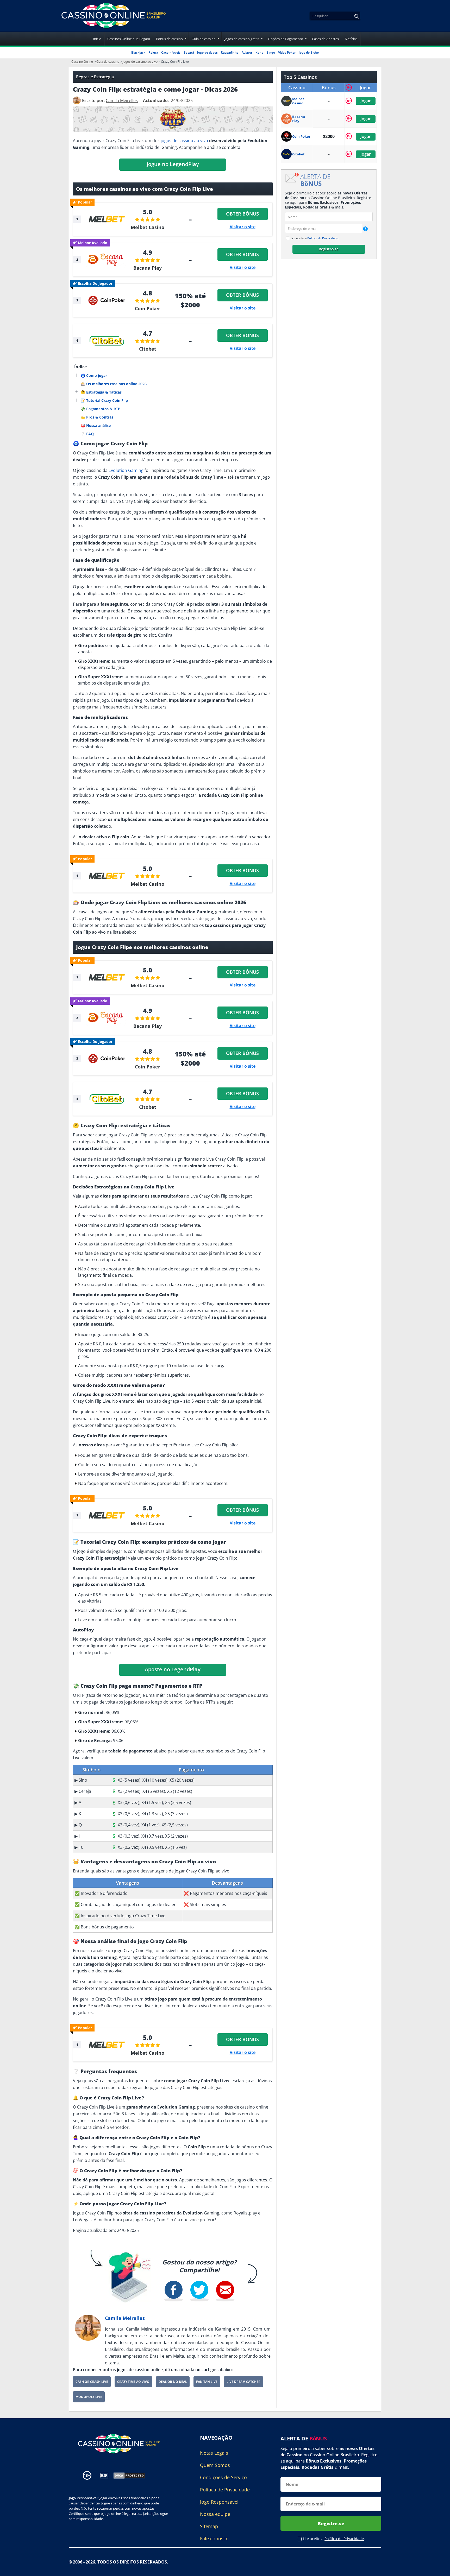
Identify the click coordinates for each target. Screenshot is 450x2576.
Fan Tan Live (207, 2382)
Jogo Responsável (219, 2502)
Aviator (247, 52)
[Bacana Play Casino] (287, 119)
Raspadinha (230, 52)
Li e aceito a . (315, 238)
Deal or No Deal (173, 2382)
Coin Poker (148, 308)
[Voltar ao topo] (440, 2568)
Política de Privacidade (323, 238)
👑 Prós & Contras (97, 417)
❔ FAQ (87, 434)
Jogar (365, 101)
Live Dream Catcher (243, 2382)
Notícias (351, 39)
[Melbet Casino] (287, 101)
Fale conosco (214, 2539)
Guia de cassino (204, 39)
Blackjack (138, 52)
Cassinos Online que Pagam (129, 39)
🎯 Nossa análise (96, 425)
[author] (77, 100)
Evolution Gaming (126, 470)
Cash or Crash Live (92, 2382)
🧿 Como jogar (94, 375)
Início (97, 39)
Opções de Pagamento (286, 39)
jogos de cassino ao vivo (184, 141)
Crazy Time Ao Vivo (133, 2382)
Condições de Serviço (223, 2477)
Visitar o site (243, 227)
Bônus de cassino (169, 39)
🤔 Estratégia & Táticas (101, 392)
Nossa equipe (215, 2514)
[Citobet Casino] (287, 154)
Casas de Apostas (325, 39)
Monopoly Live (89, 2397)
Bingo (271, 52)
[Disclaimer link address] (104, 2476)
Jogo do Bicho (309, 52)
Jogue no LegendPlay (173, 164)
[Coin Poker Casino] (287, 136)
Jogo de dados (207, 52)
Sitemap (209, 2526)
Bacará (189, 52)
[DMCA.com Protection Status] (129, 2475)
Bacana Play (148, 268)
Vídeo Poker (287, 52)
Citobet (148, 349)
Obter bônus (242, 214)
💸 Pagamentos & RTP (101, 409)
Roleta (153, 52)
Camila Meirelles (125, 2318)
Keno (259, 52)
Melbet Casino (148, 227)
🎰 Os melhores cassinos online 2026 (114, 384)
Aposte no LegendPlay (173, 1669)
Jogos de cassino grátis (242, 39)
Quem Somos (215, 2465)
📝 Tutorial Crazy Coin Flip (104, 400)
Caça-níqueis (171, 52)
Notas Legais (214, 2453)
